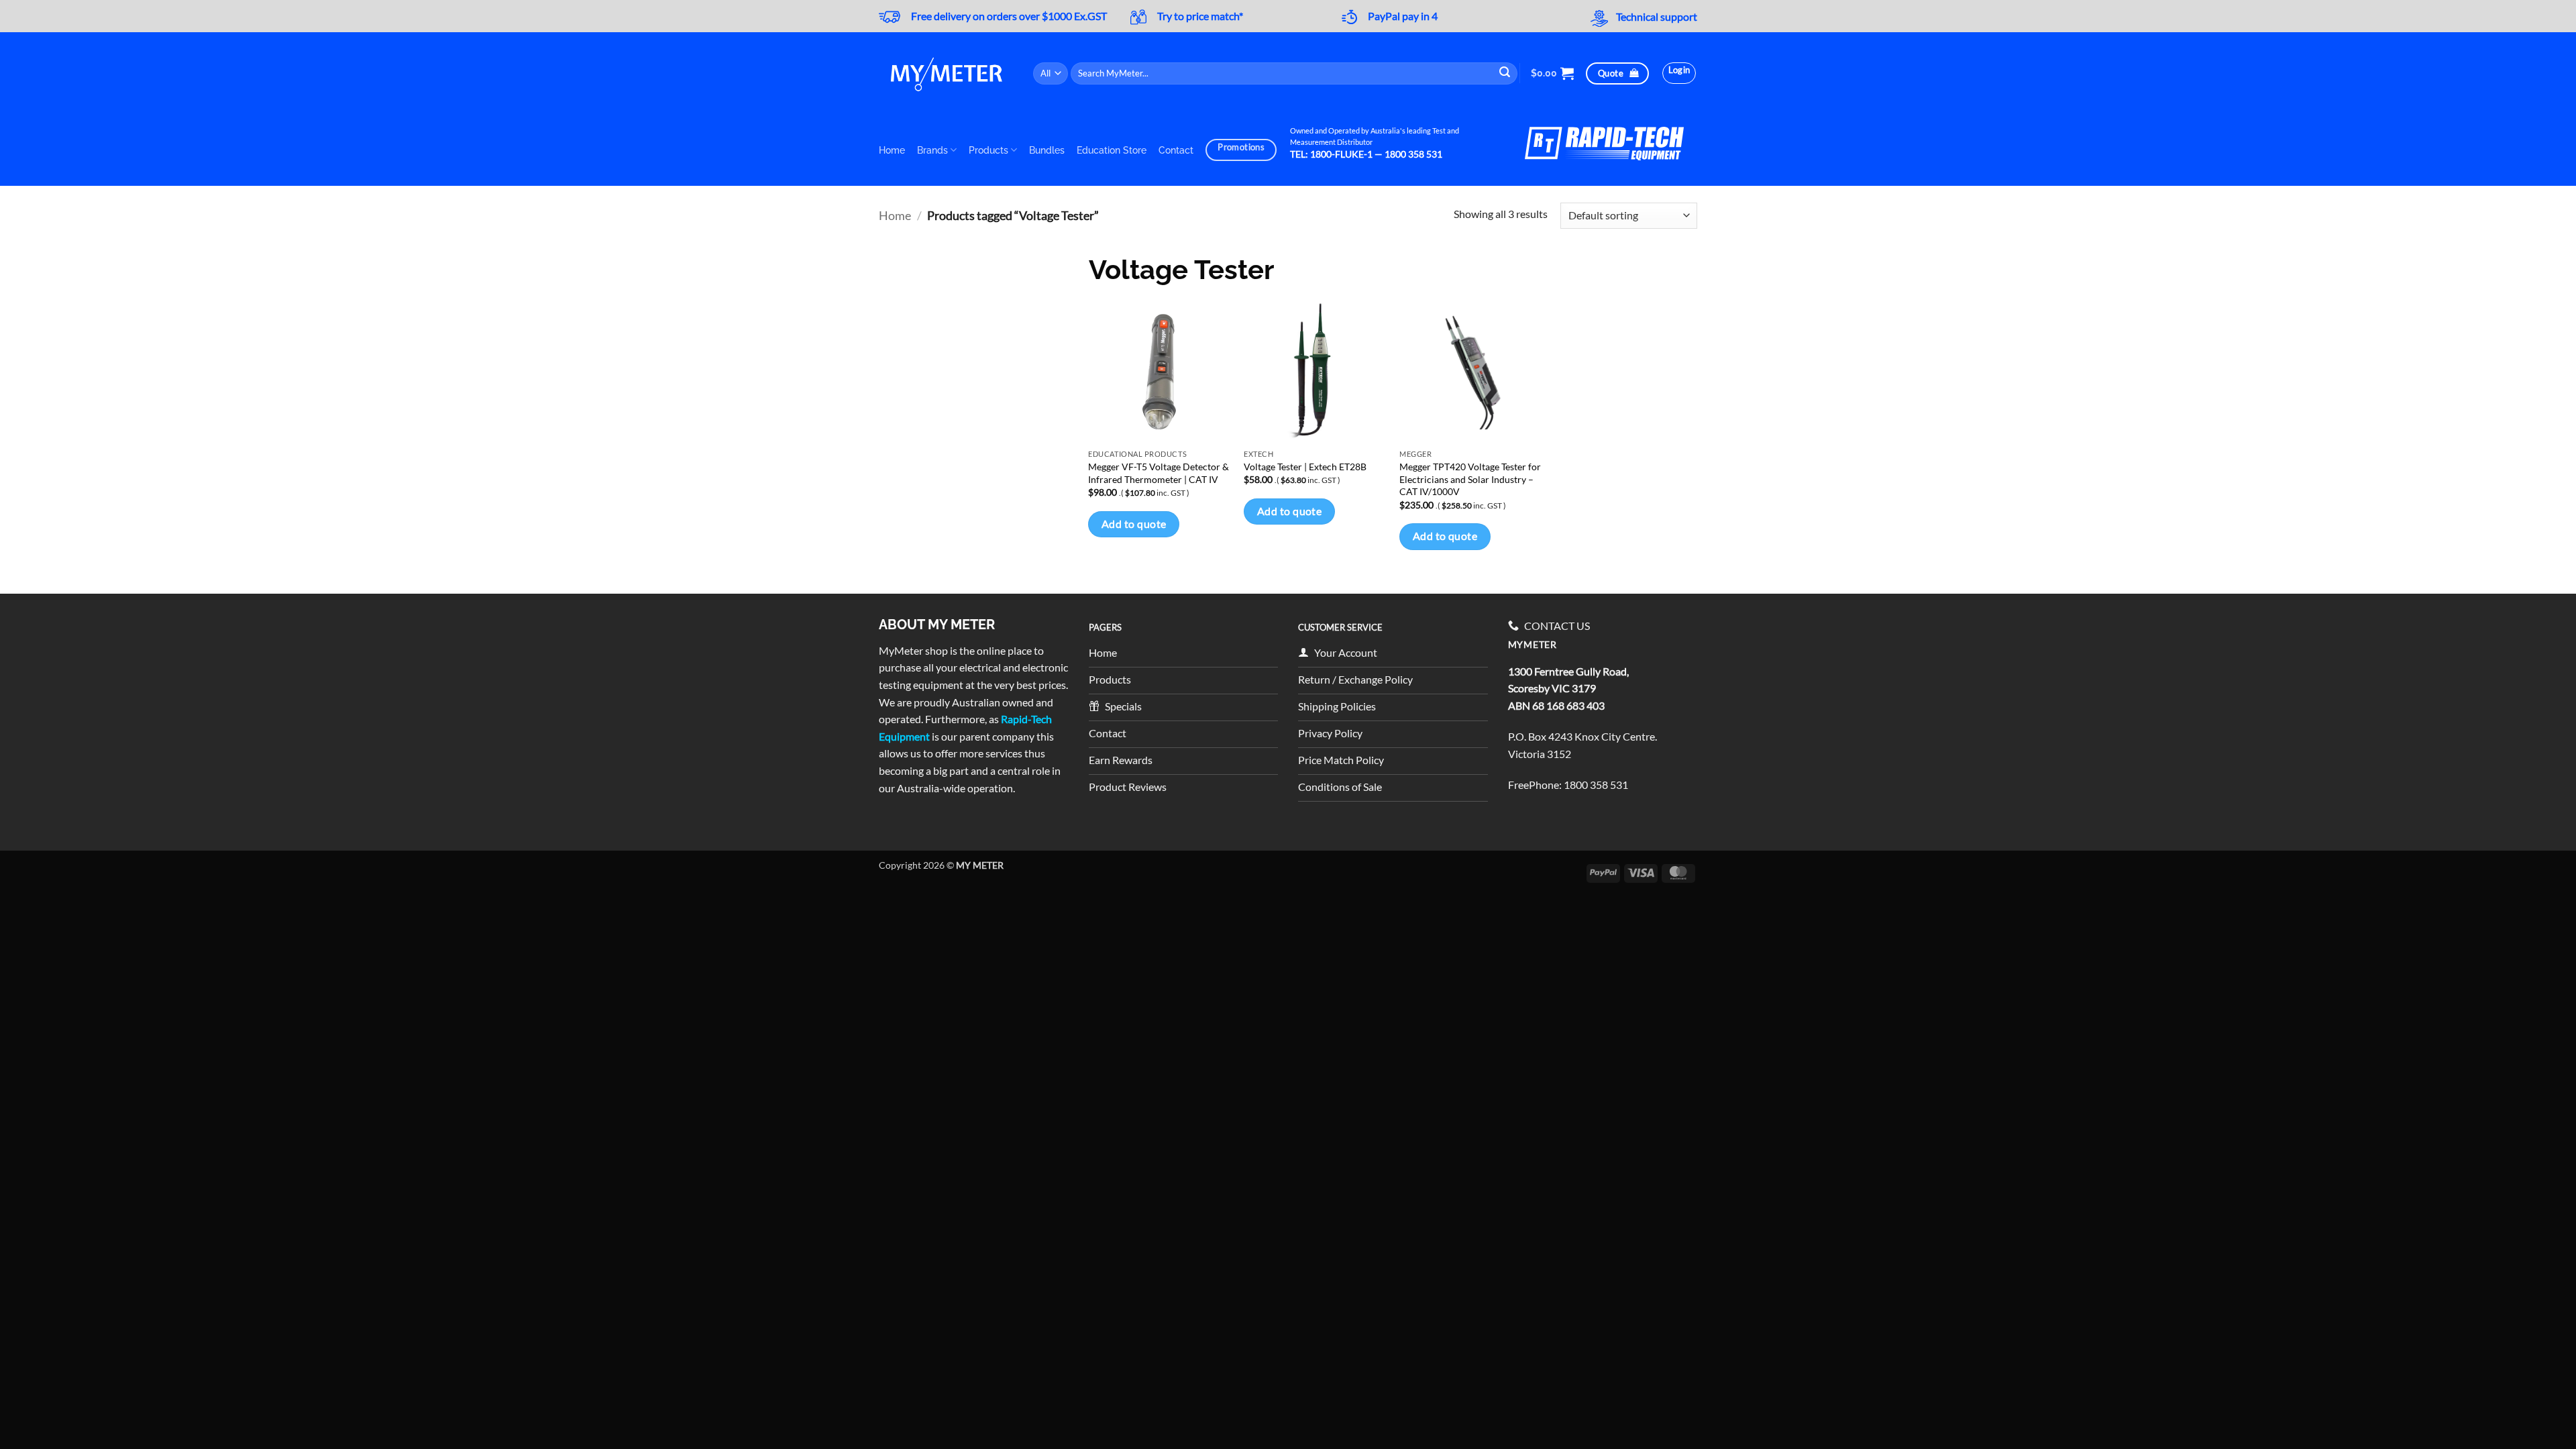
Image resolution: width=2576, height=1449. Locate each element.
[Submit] (1505, 73)
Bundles (1047, 150)
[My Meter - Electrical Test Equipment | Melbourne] (946, 73)
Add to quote (1134, 524)
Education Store (1112, 150)
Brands (932, 150)
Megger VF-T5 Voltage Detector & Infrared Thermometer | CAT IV (1159, 473)
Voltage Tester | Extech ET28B (1305, 467)
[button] (1552, 73)
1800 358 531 (1596, 785)
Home (892, 150)
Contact (1176, 150)
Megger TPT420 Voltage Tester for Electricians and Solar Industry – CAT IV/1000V (1470, 479)
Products (988, 150)
